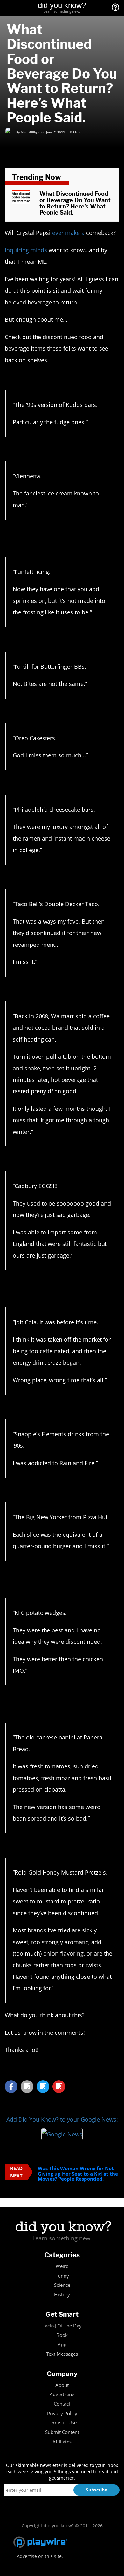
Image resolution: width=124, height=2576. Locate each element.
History (62, 2295)
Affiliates (62, 2442)
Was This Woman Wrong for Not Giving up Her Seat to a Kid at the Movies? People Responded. (78, 2174)
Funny (62, 2276)
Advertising (62, 2394)
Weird (62, 2266)
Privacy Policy (62, 2413)
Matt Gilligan (31, 132)
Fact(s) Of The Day (62, 2326)
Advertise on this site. (40, 2556)
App (62, 2344)
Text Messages (62, 2354)
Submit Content (62, 2432)
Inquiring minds (26, 250)
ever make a (68, 233)
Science (62, 2285)
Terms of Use (62, 2423)
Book (62, 2335)
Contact (62, 2404)
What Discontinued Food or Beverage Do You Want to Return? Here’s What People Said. (75, 203)
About (62, 2385)
